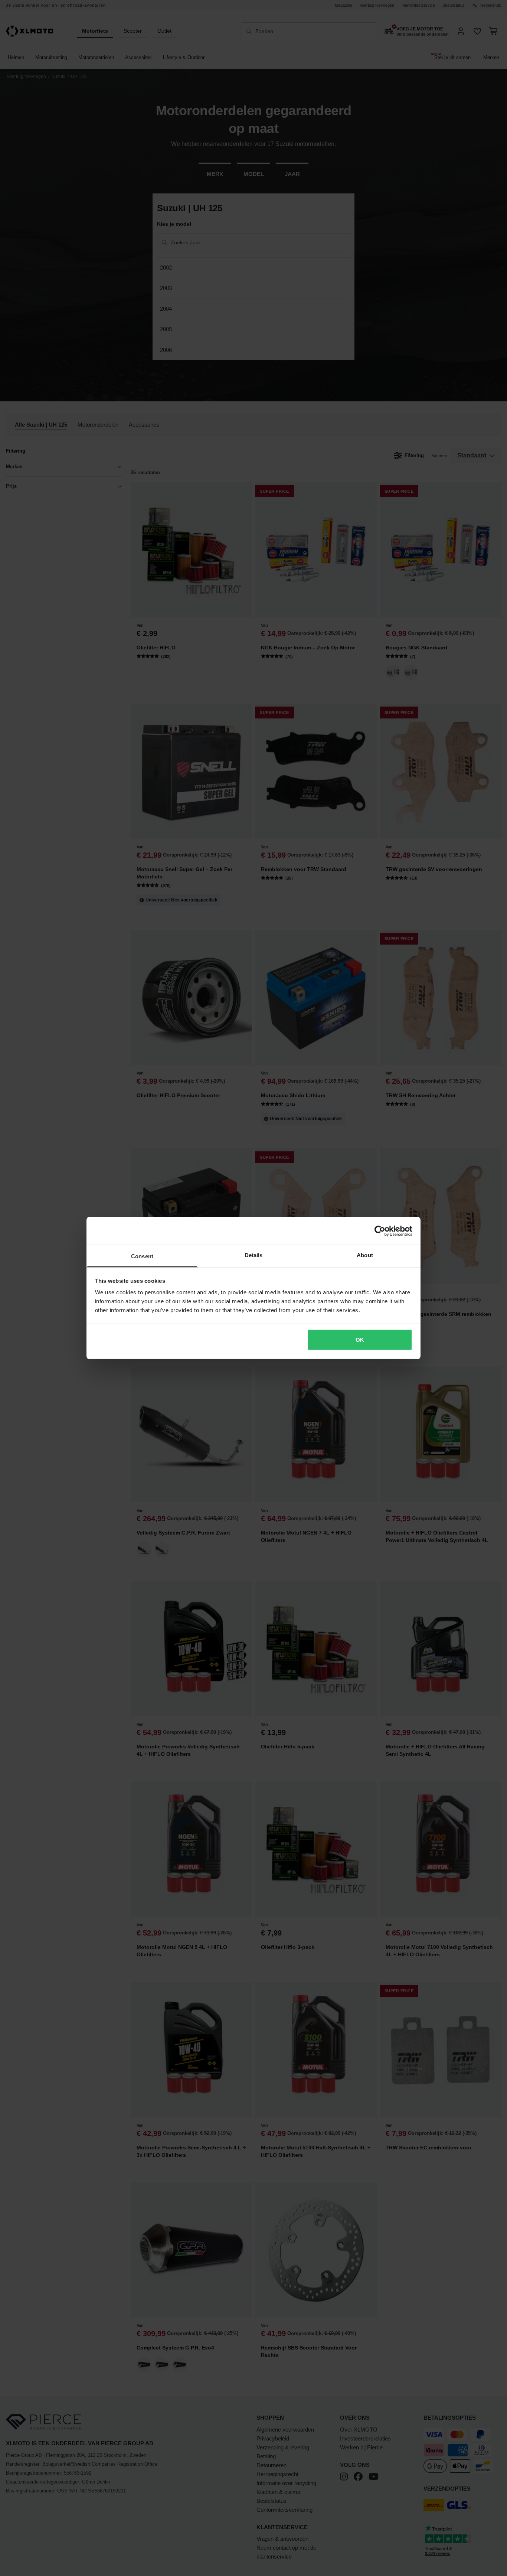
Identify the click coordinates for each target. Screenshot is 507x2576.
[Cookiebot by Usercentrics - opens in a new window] (380, 1231)
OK (360, 1339)
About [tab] (365, 1255)
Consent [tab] (142, 1256)
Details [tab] (254, 1255)
